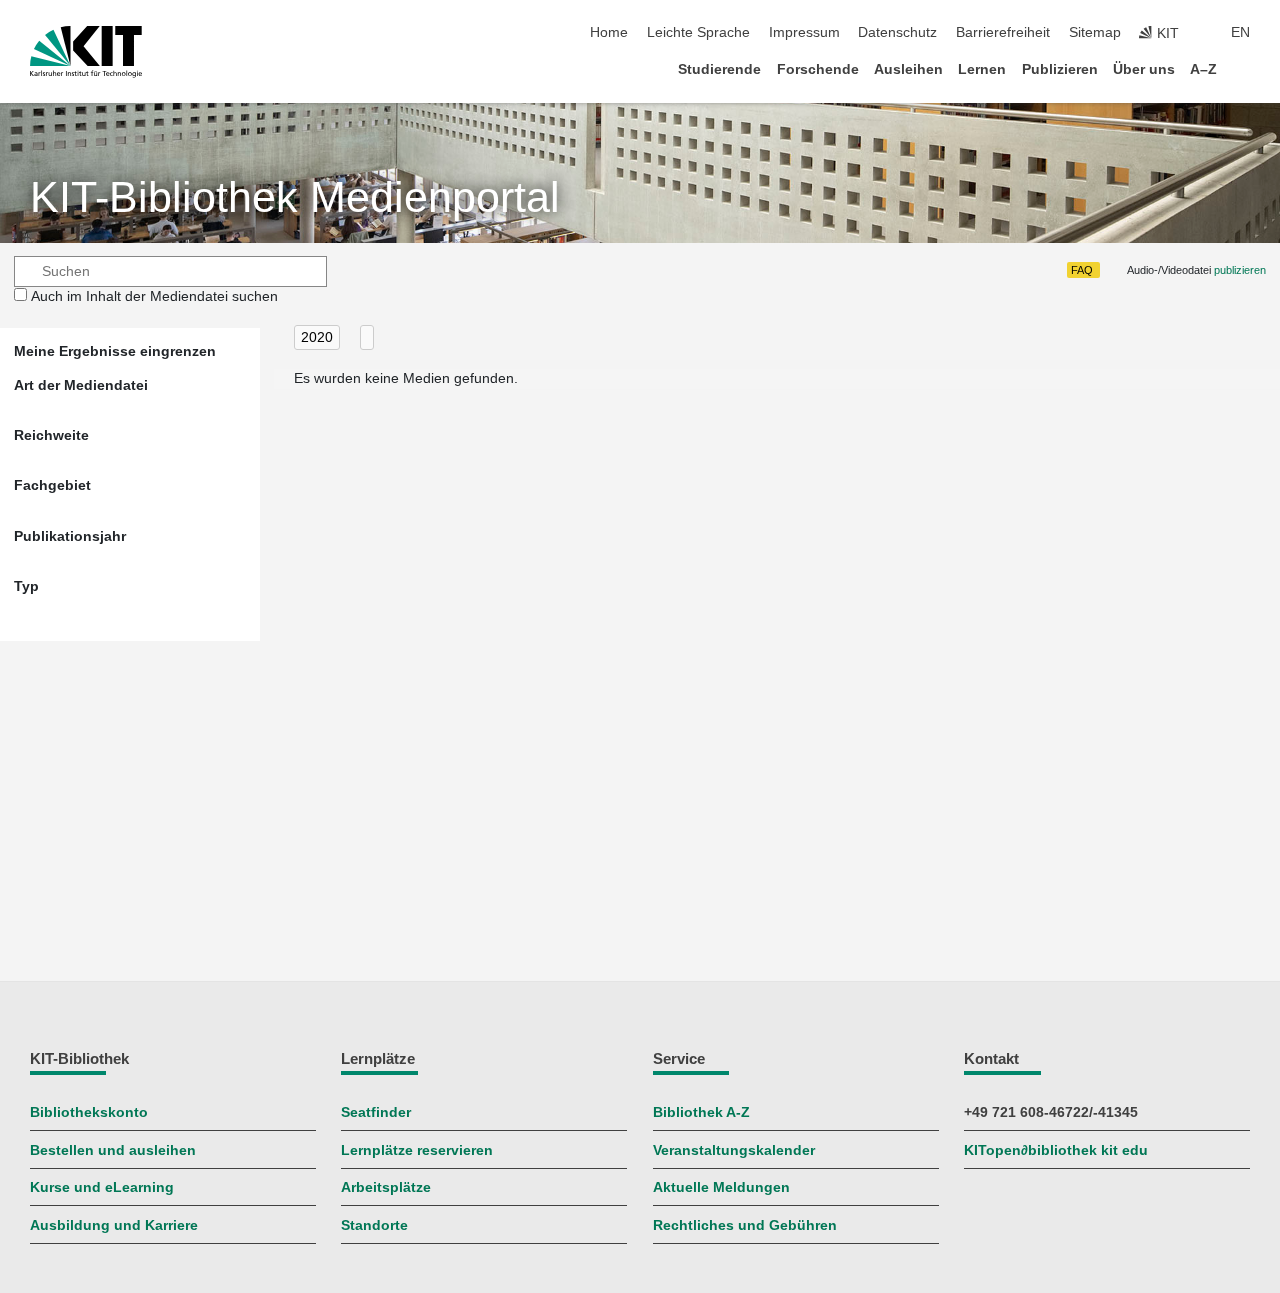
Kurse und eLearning (102, 1187)
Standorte (374, 1225)
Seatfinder (376, 1112)
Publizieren (1060, 69)
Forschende (818, 69)
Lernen (982, 69)
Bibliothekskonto (89, 1112)
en (1240, 32)
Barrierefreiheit (1003, 32)
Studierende (719, 69)
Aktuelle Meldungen (721, 1187)
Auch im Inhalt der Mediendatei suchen (154, 296)
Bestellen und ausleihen (113, 1150)
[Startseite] (1244, 68)
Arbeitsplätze (386, 1187)
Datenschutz (897, 32)
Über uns (1144, 69)
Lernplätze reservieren (417, 1150)
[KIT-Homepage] (86, 52)
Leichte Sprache (698, 32)
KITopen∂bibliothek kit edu (1056, 1150)
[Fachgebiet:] (367, 337)
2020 (317, 337)
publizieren (1240, 270)
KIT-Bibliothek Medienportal (295, 197)
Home (609, 32)
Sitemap (1095, 32)
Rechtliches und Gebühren (745, 1225)
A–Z (1203, 69)
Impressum (804, 32)
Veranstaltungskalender (734, 1150)
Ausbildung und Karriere (114, 1225)
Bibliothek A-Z (701, 1112)
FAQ (1082, 270)
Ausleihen (908, 69)
